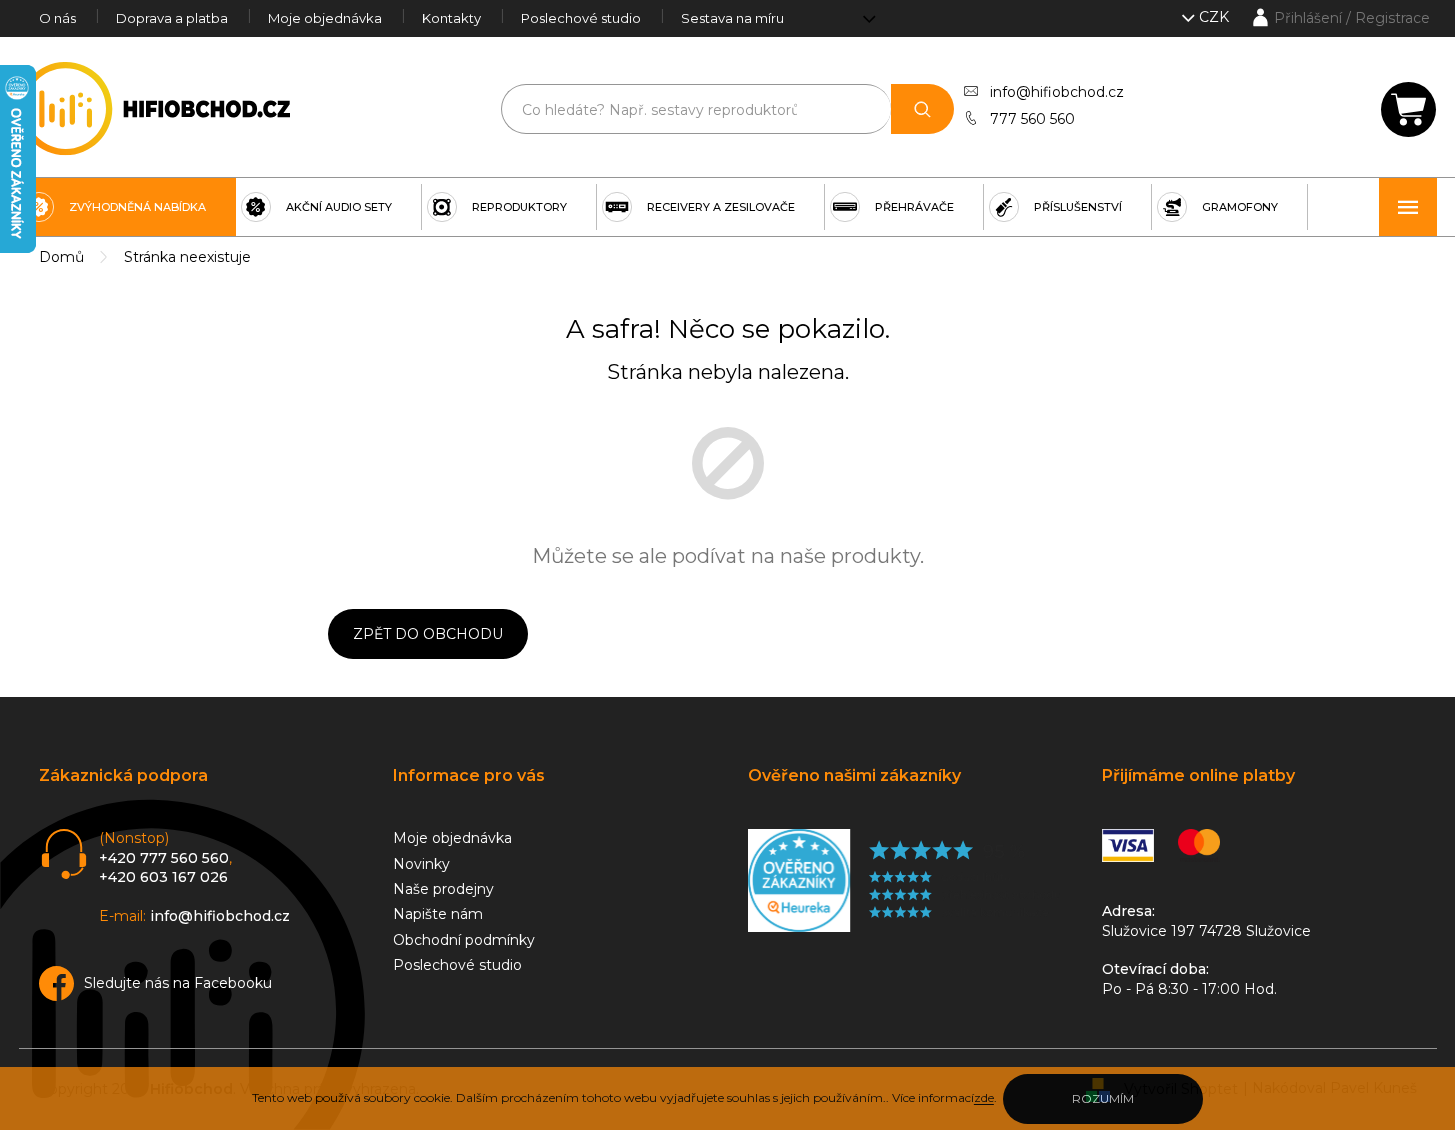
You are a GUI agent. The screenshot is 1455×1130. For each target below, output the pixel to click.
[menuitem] (127, 207)
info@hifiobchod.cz (1057, 92)
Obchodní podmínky (464, 940)
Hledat (922, 109)
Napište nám (438, 914)
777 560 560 (1032, 119)
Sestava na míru (732, 18)
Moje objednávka (325, 18)
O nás (57, 18)
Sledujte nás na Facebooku (178, 983)
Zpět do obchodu (428, 634)
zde (984, 1097)
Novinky (421, 864)
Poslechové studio (581, 18)
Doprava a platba (172, 18)
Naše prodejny (443, 889)
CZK (1216, 17)
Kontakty (451, 18)
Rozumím (1103, 1098)
